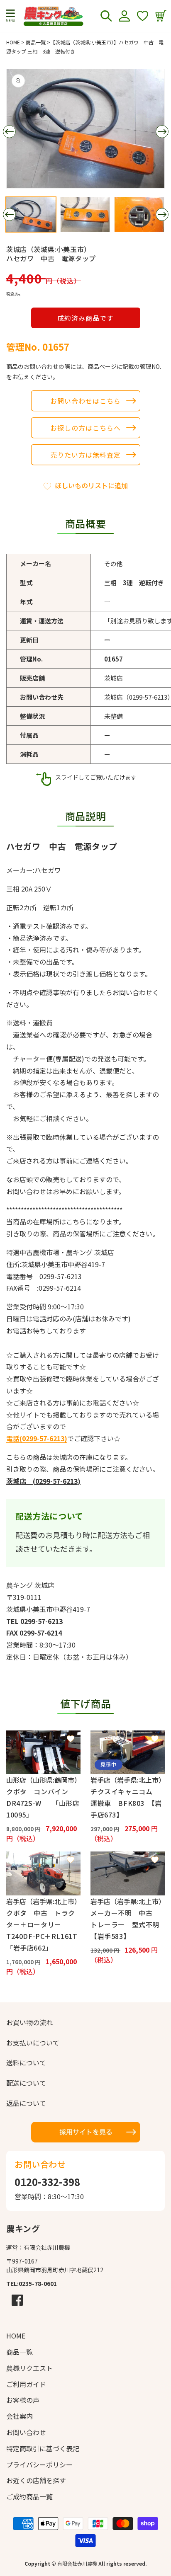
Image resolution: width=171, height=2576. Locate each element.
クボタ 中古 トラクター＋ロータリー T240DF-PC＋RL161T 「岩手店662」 (43, 1930)
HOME (13, 42)
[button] (10, 16)
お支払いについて (33, 2043)
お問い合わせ (26, 2432)
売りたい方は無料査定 (85, 455)
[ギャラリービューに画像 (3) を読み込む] (139, 214)
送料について (26, 2062)
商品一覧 (36, 42)
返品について (26, 2103)
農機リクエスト (29, 2368)
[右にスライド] (162, 132)
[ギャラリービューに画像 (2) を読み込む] (85, 214)
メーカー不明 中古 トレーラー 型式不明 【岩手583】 (128, 1924)
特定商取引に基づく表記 (43, 2448)
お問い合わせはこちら (85, 401)
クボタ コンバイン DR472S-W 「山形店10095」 (43, 1803)
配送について (26, 2083)
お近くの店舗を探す (36, 2480)
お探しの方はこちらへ (85, 428)
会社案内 (20, 2416)
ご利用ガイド (26, 2384)
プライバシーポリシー (39, 2465)
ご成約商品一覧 (29, 2496)
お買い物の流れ (29, 2022)
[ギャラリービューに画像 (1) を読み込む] (31, 214)
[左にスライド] (9, 132)
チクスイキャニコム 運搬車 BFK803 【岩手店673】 (126, 1803)
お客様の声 (23, 2400)
